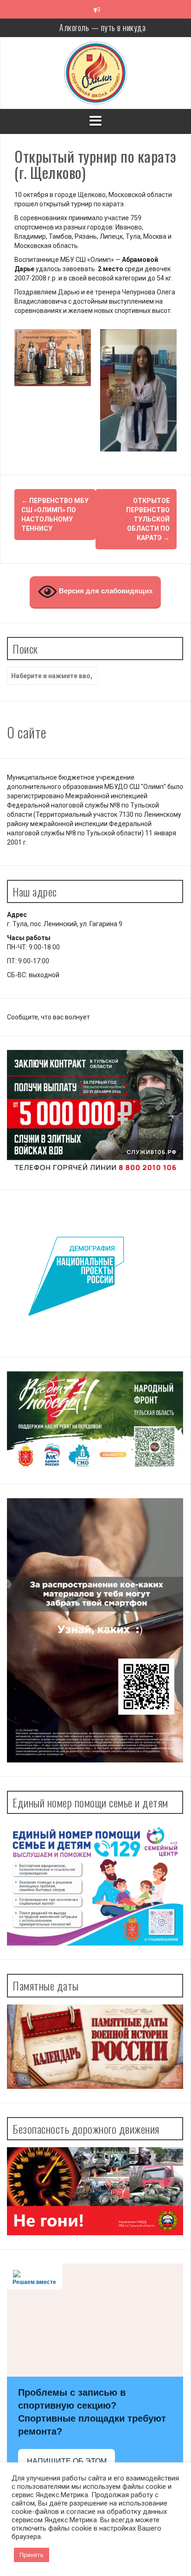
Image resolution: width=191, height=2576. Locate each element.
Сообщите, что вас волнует (48, 1017)
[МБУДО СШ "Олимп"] (96, 72)
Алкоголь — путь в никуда (102, 27)
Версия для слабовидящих (105, 591)
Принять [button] (32, 2555)
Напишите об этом (67, 2461)
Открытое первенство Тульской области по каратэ (148, 519)
